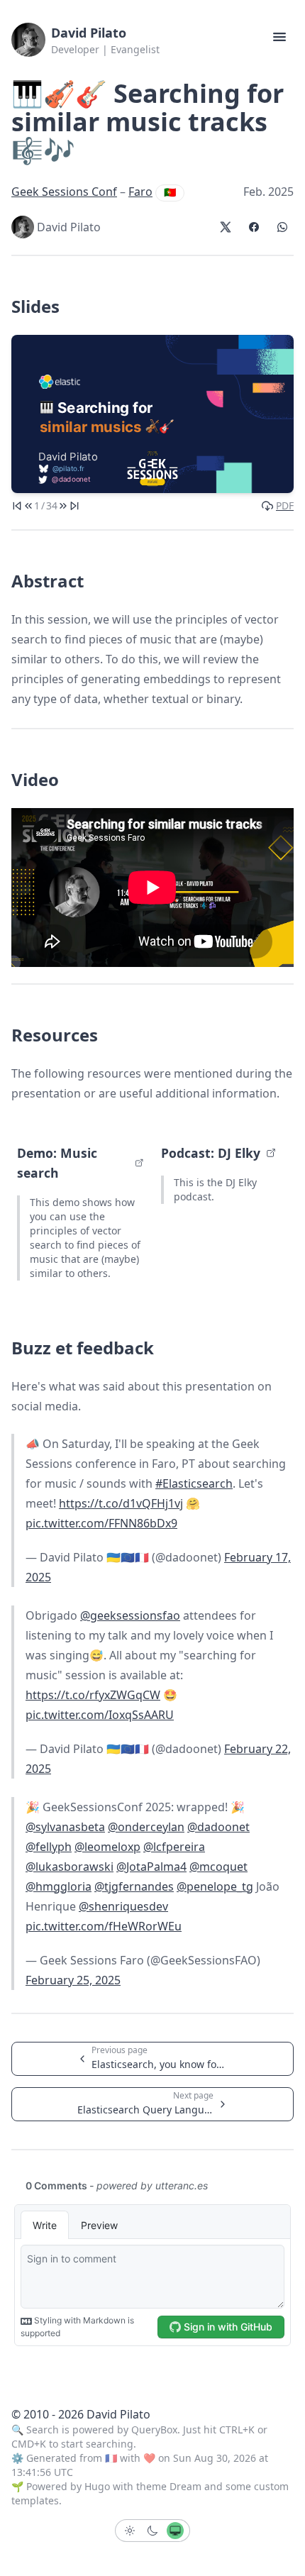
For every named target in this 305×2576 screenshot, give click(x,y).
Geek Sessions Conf (64, 192)
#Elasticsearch (194, 1483)
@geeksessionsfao (130, 1615)
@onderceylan (146, 1827)
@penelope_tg (215, 1886)
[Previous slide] (28, 506)
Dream (185, 2486)
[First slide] (17, 506)
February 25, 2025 (73, 1980)
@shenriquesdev (123, 1906)
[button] (279, 37)
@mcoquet (218, 1867)
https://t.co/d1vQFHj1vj (121, 1503)
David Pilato (89, 33)
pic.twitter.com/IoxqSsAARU (100, 1715)
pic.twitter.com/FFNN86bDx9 (101, 1523)
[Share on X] (226, 227)
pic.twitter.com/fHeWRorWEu (104, 1926)
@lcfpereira (174, 1847)
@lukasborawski (70, 1867)
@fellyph (49, 1847)
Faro (140, 192)
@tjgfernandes (134, 1886)
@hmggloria (59, 1886)
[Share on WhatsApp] (282, 227)
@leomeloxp (107, 1847)
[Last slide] (74, 506)
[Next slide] (63, 506)
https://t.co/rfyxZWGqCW (93, 1695)
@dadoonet (218, 1827)
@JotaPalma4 (151, 1867)
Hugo (97, 2486)
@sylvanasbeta (65, 1827)
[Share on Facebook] (254, 227)
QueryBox (154, 2429)
